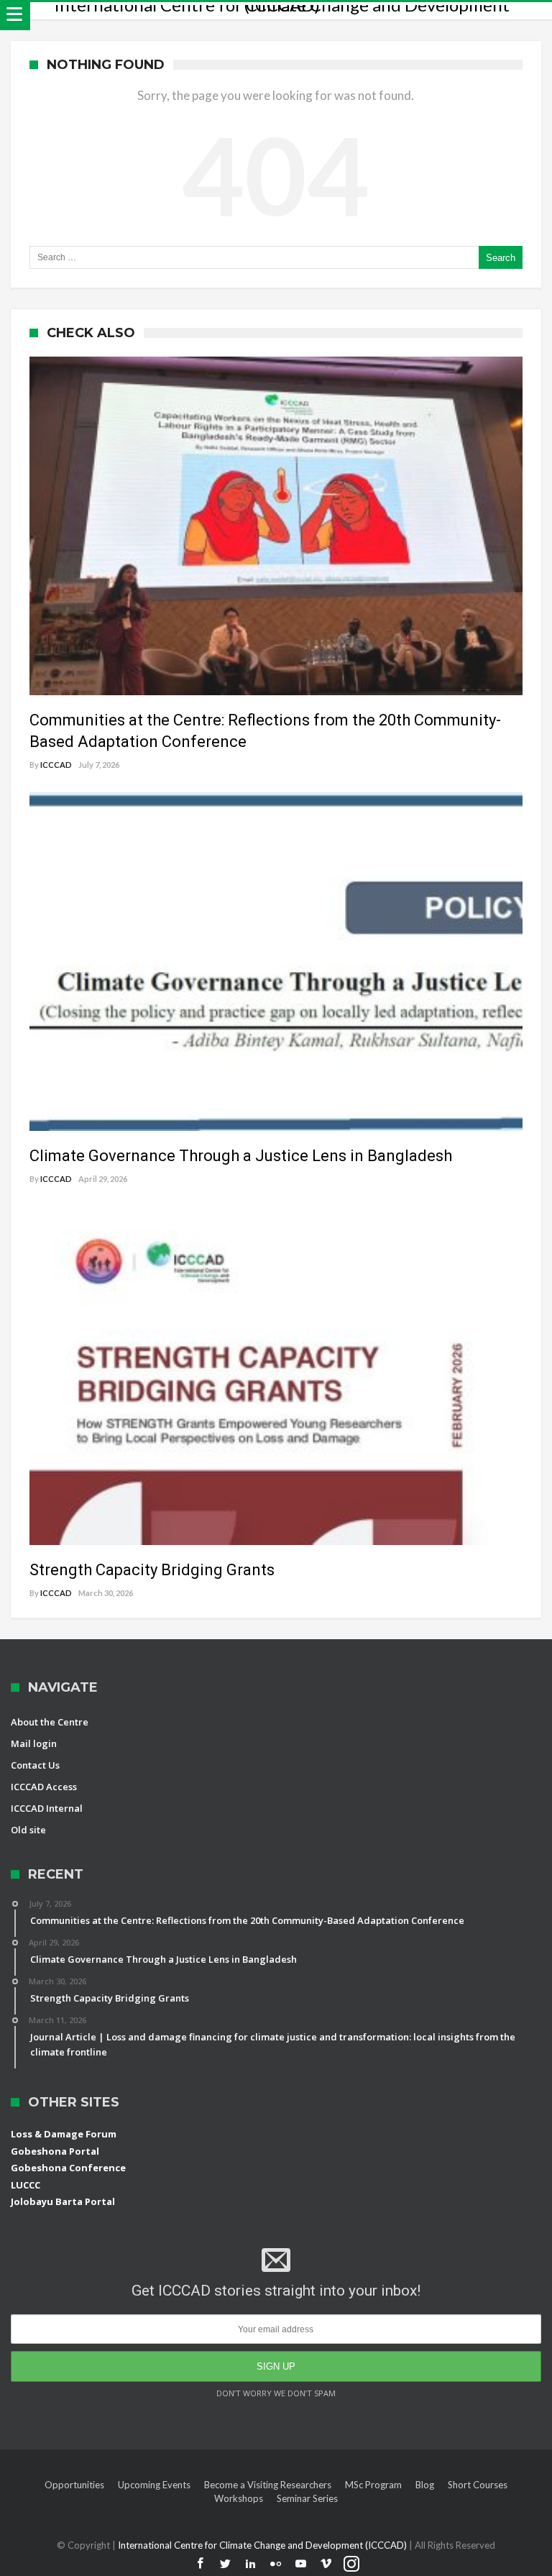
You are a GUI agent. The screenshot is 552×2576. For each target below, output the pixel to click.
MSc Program (373, 2485)
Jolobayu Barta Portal (63, 2201)
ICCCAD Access (44, 1787)
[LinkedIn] (251, 2564)
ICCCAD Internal (47, 1808)
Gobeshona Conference (68, 2168)
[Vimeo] (326, 2564)
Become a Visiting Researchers (268, 2485)
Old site (28, 1830)
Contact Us (35, 1765)
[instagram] (351, 2564)
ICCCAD (56, 765)
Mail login (34, 1743)
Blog (425, 2485)
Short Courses (478, 2485)
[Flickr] (276, 2564)
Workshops (239, 2498)
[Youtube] (301, 2564)
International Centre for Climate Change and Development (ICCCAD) (263, 2545)
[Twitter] (226, 2564)
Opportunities (74, 2485)
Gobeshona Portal (55, 2151)
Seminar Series (307, 2498)
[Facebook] (201, 2564)
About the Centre (50, 1722)
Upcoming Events (154, 2485)
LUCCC (26, 2185)
